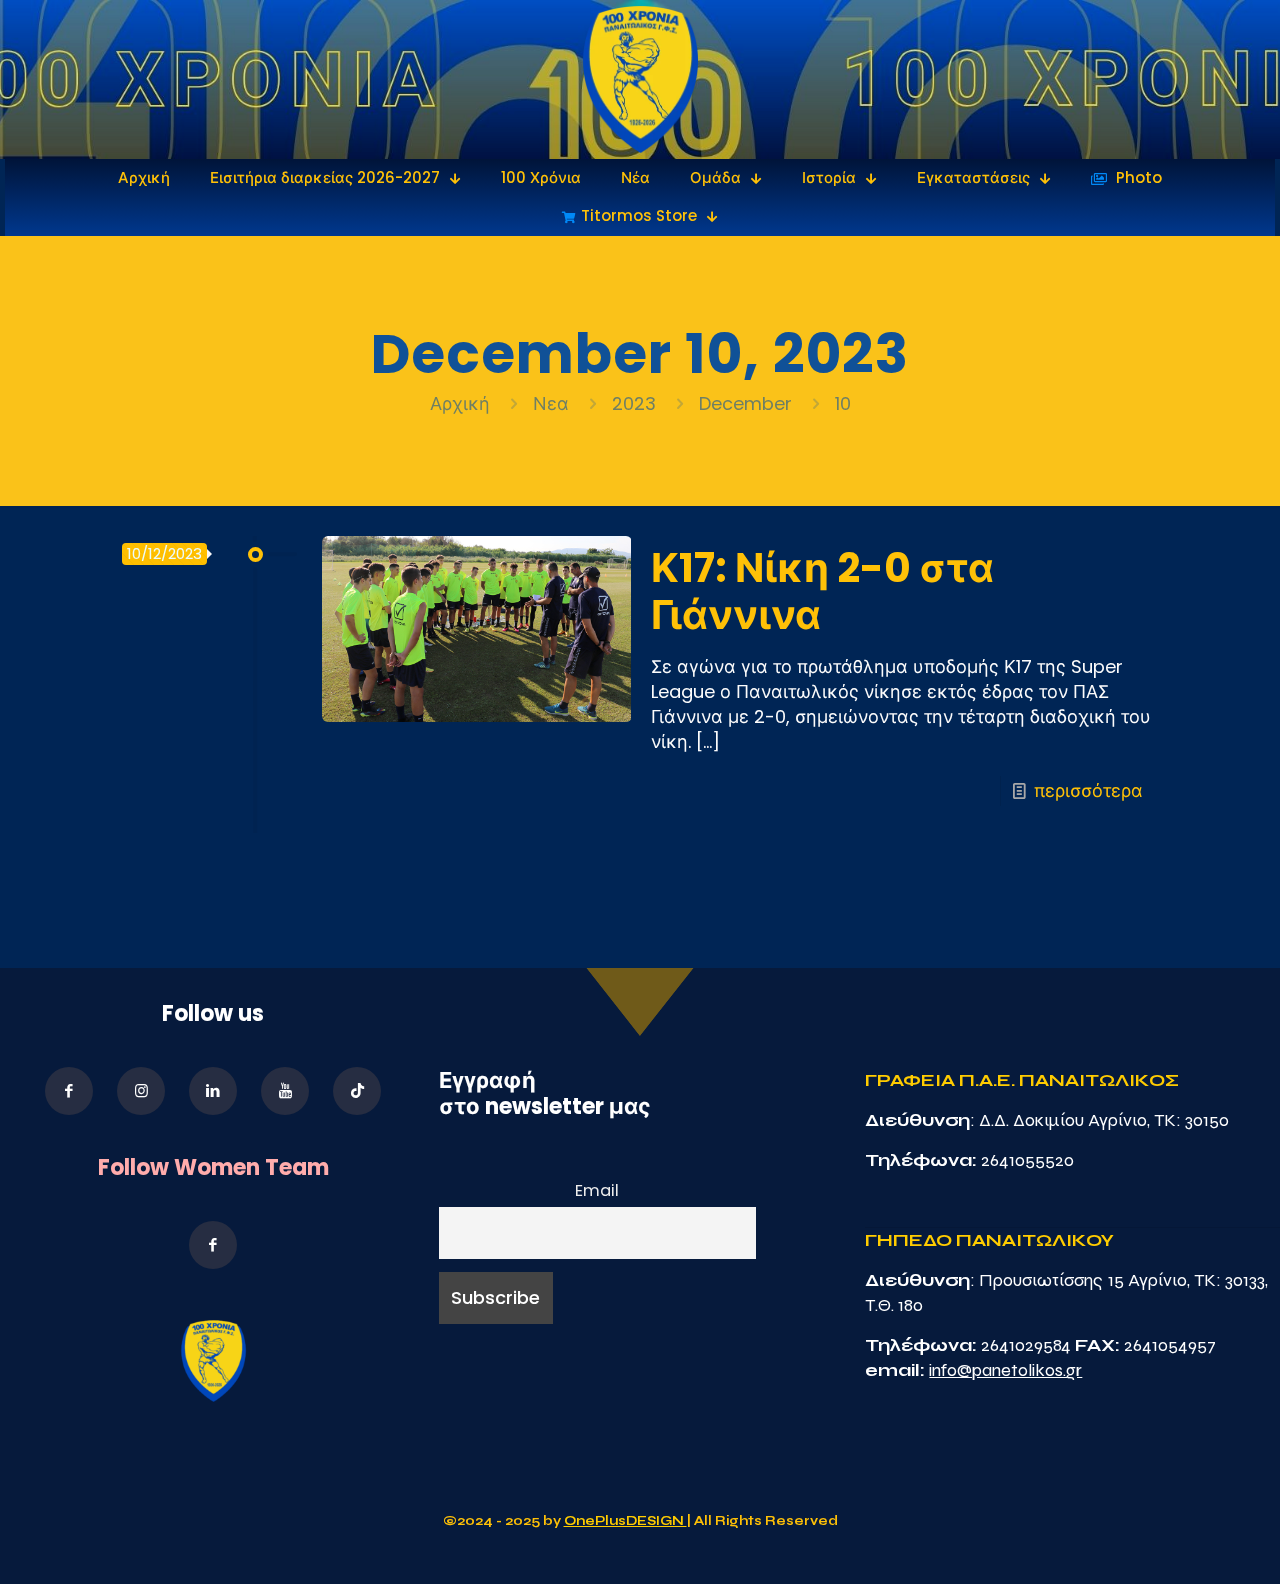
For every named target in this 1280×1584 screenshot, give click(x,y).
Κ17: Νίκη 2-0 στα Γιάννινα (822, 591)
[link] (640, 79)
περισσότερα (1088, 790)
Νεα (551, 403)
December (745, 403)
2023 (634, 403)
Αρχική (462, 403)
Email (597, 1190)
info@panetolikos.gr (1005, 1370)
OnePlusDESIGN (625, 1521)
